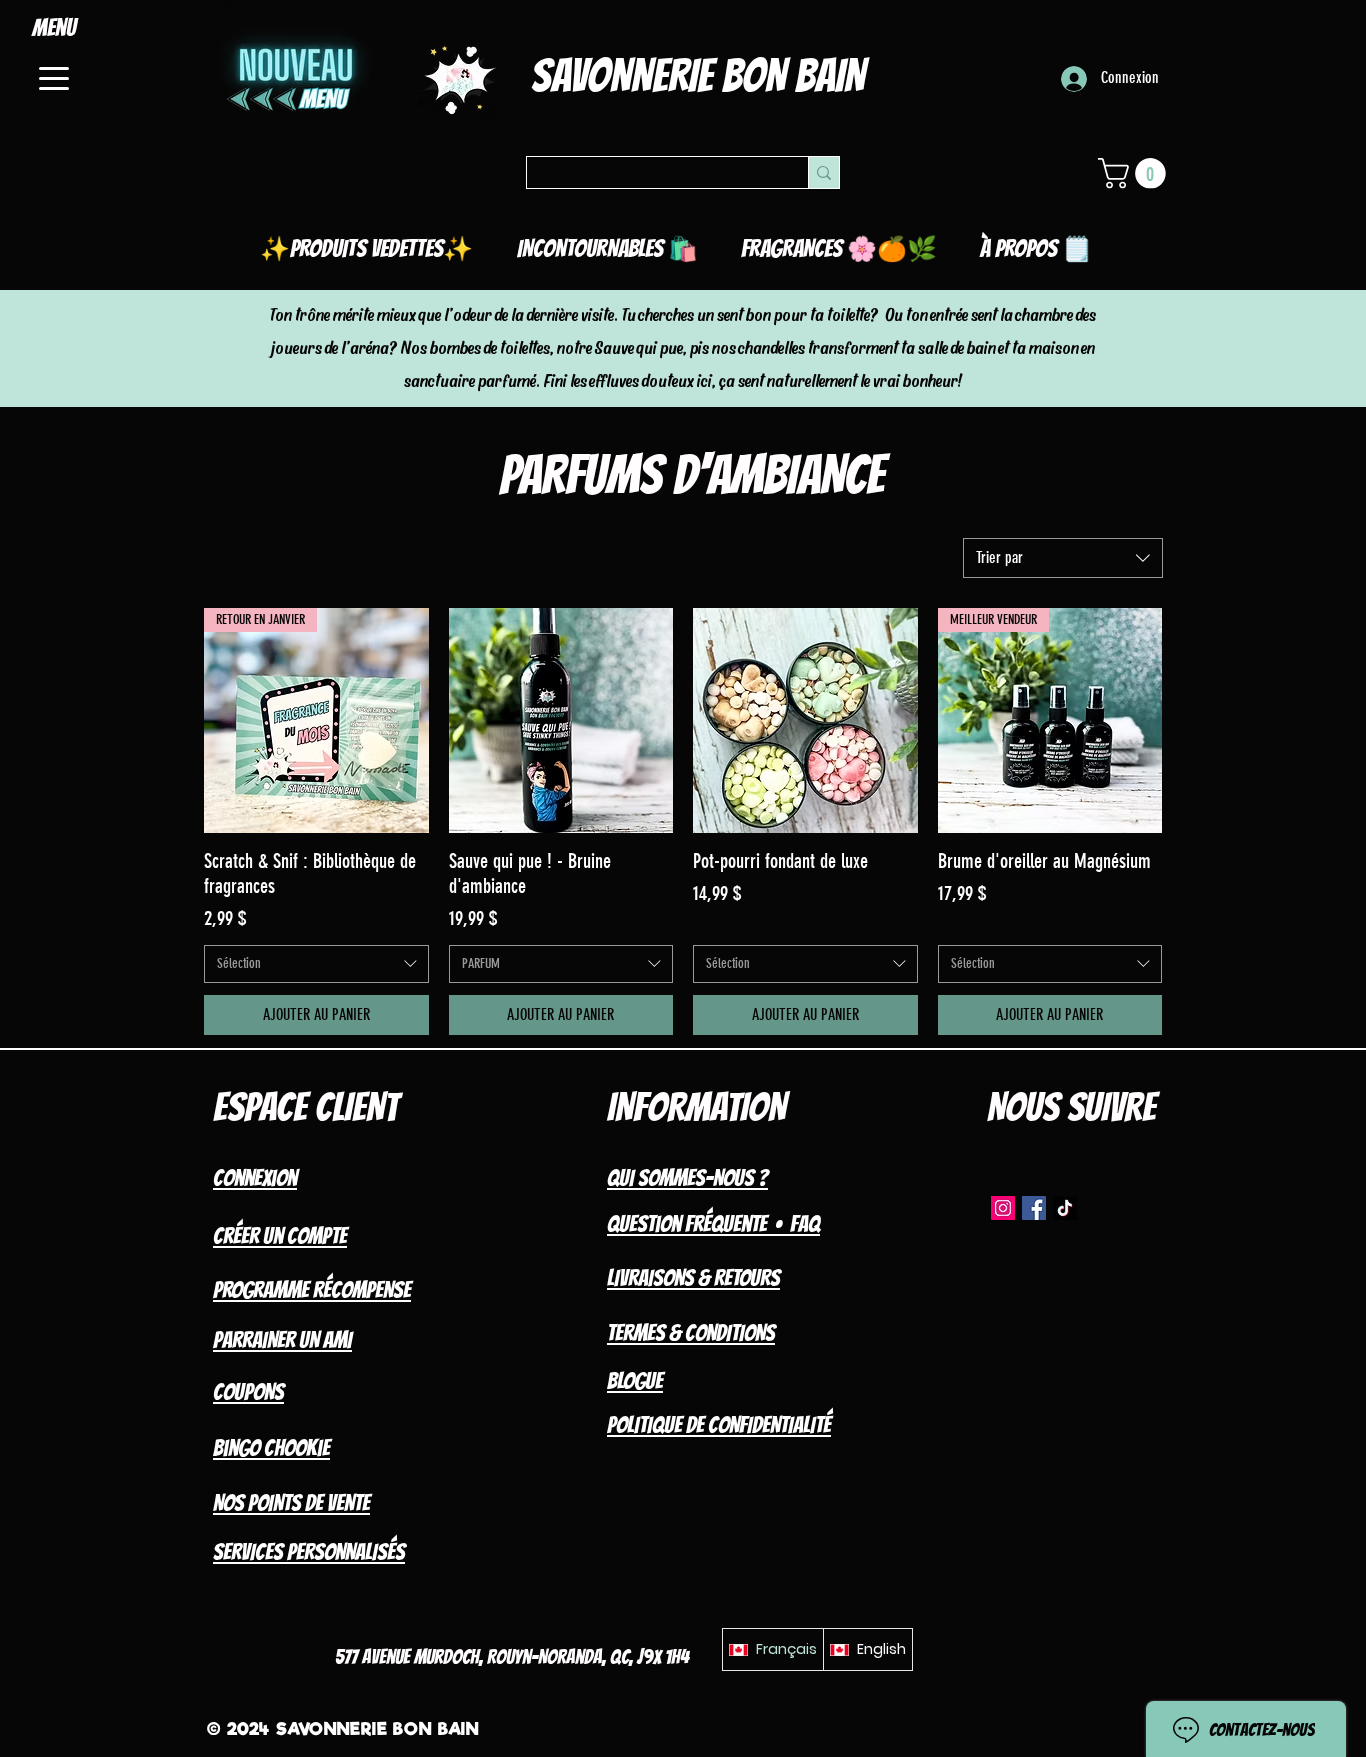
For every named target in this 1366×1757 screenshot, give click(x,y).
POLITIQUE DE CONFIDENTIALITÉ (719, 1425)
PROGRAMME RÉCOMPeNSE (312, 1290)
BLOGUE (635, 1381)
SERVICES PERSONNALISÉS (309, 1552)
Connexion (255, 1178)
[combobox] (1063, 558)
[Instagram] (1003, 1208)
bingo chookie (271, 1448)
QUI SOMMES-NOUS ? (687, 1178)
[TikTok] (1065, 1208)
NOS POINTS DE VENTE (291, 1503)
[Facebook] (1034, 1208)
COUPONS (248, 1392)
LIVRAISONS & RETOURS (693, 1278)
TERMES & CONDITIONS (691, 1333)
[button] (1135, 173)
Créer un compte (280, 1236)
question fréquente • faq (713, 1224)
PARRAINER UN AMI (282, 1340)
